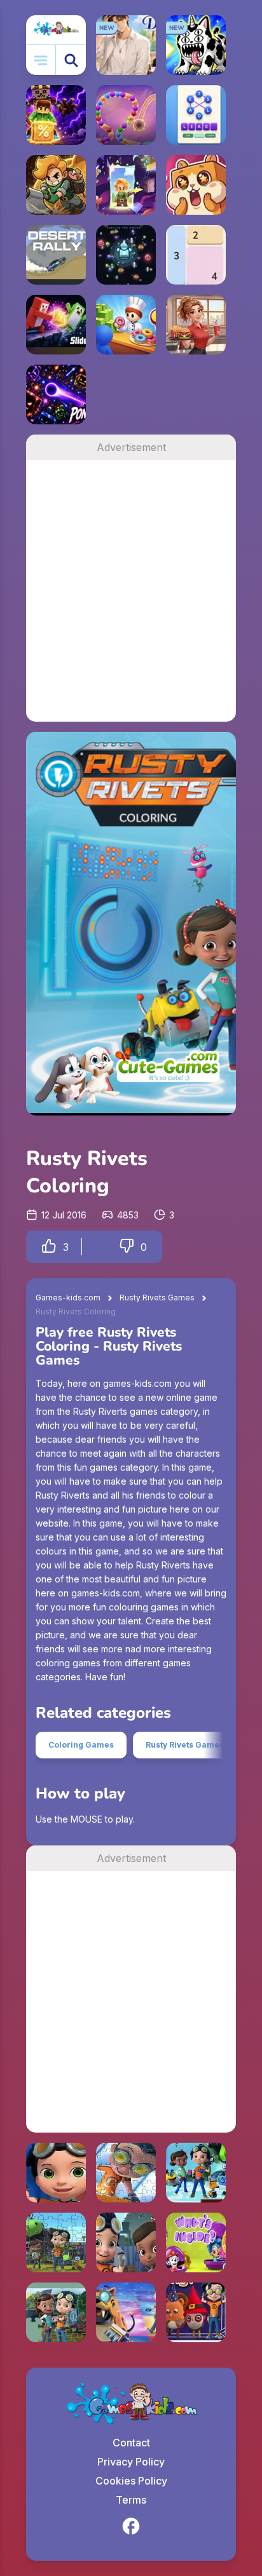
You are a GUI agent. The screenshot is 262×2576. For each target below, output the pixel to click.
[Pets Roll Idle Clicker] (196, 185)
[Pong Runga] (56, 394)
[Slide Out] (56, 325)
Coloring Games (81, 1745)
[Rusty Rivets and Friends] (56, 2242)
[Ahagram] (196, 115)
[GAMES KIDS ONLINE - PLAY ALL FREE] (56, 30)
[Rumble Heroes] (126, 185)
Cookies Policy (131, 2481)
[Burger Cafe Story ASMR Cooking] (196, 325)
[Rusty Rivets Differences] (126, 2242)
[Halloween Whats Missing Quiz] (196, 2312)
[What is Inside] (196, 2242)
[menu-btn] (41, 60)
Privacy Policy (131, 2462)
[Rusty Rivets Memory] (56, 2173)
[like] (49, 1247)
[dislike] (127, 1247)
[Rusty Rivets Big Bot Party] (126, 2312)
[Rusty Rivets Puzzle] (126, 2173)
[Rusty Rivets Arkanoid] (196, 2173)
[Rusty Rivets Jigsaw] (56, 2312)
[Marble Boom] (126, 115)
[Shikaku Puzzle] (196, 255)
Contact (131, 2443)
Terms (131, 2500)
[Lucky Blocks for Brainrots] (56, 115)
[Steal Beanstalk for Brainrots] (56, 185)
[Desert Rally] (56, 255)
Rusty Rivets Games (157, 1298)
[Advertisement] (131, 591)
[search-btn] (71, 60)
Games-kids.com (68, 1298)
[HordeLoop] (126, 255)
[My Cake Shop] (126, 325)
